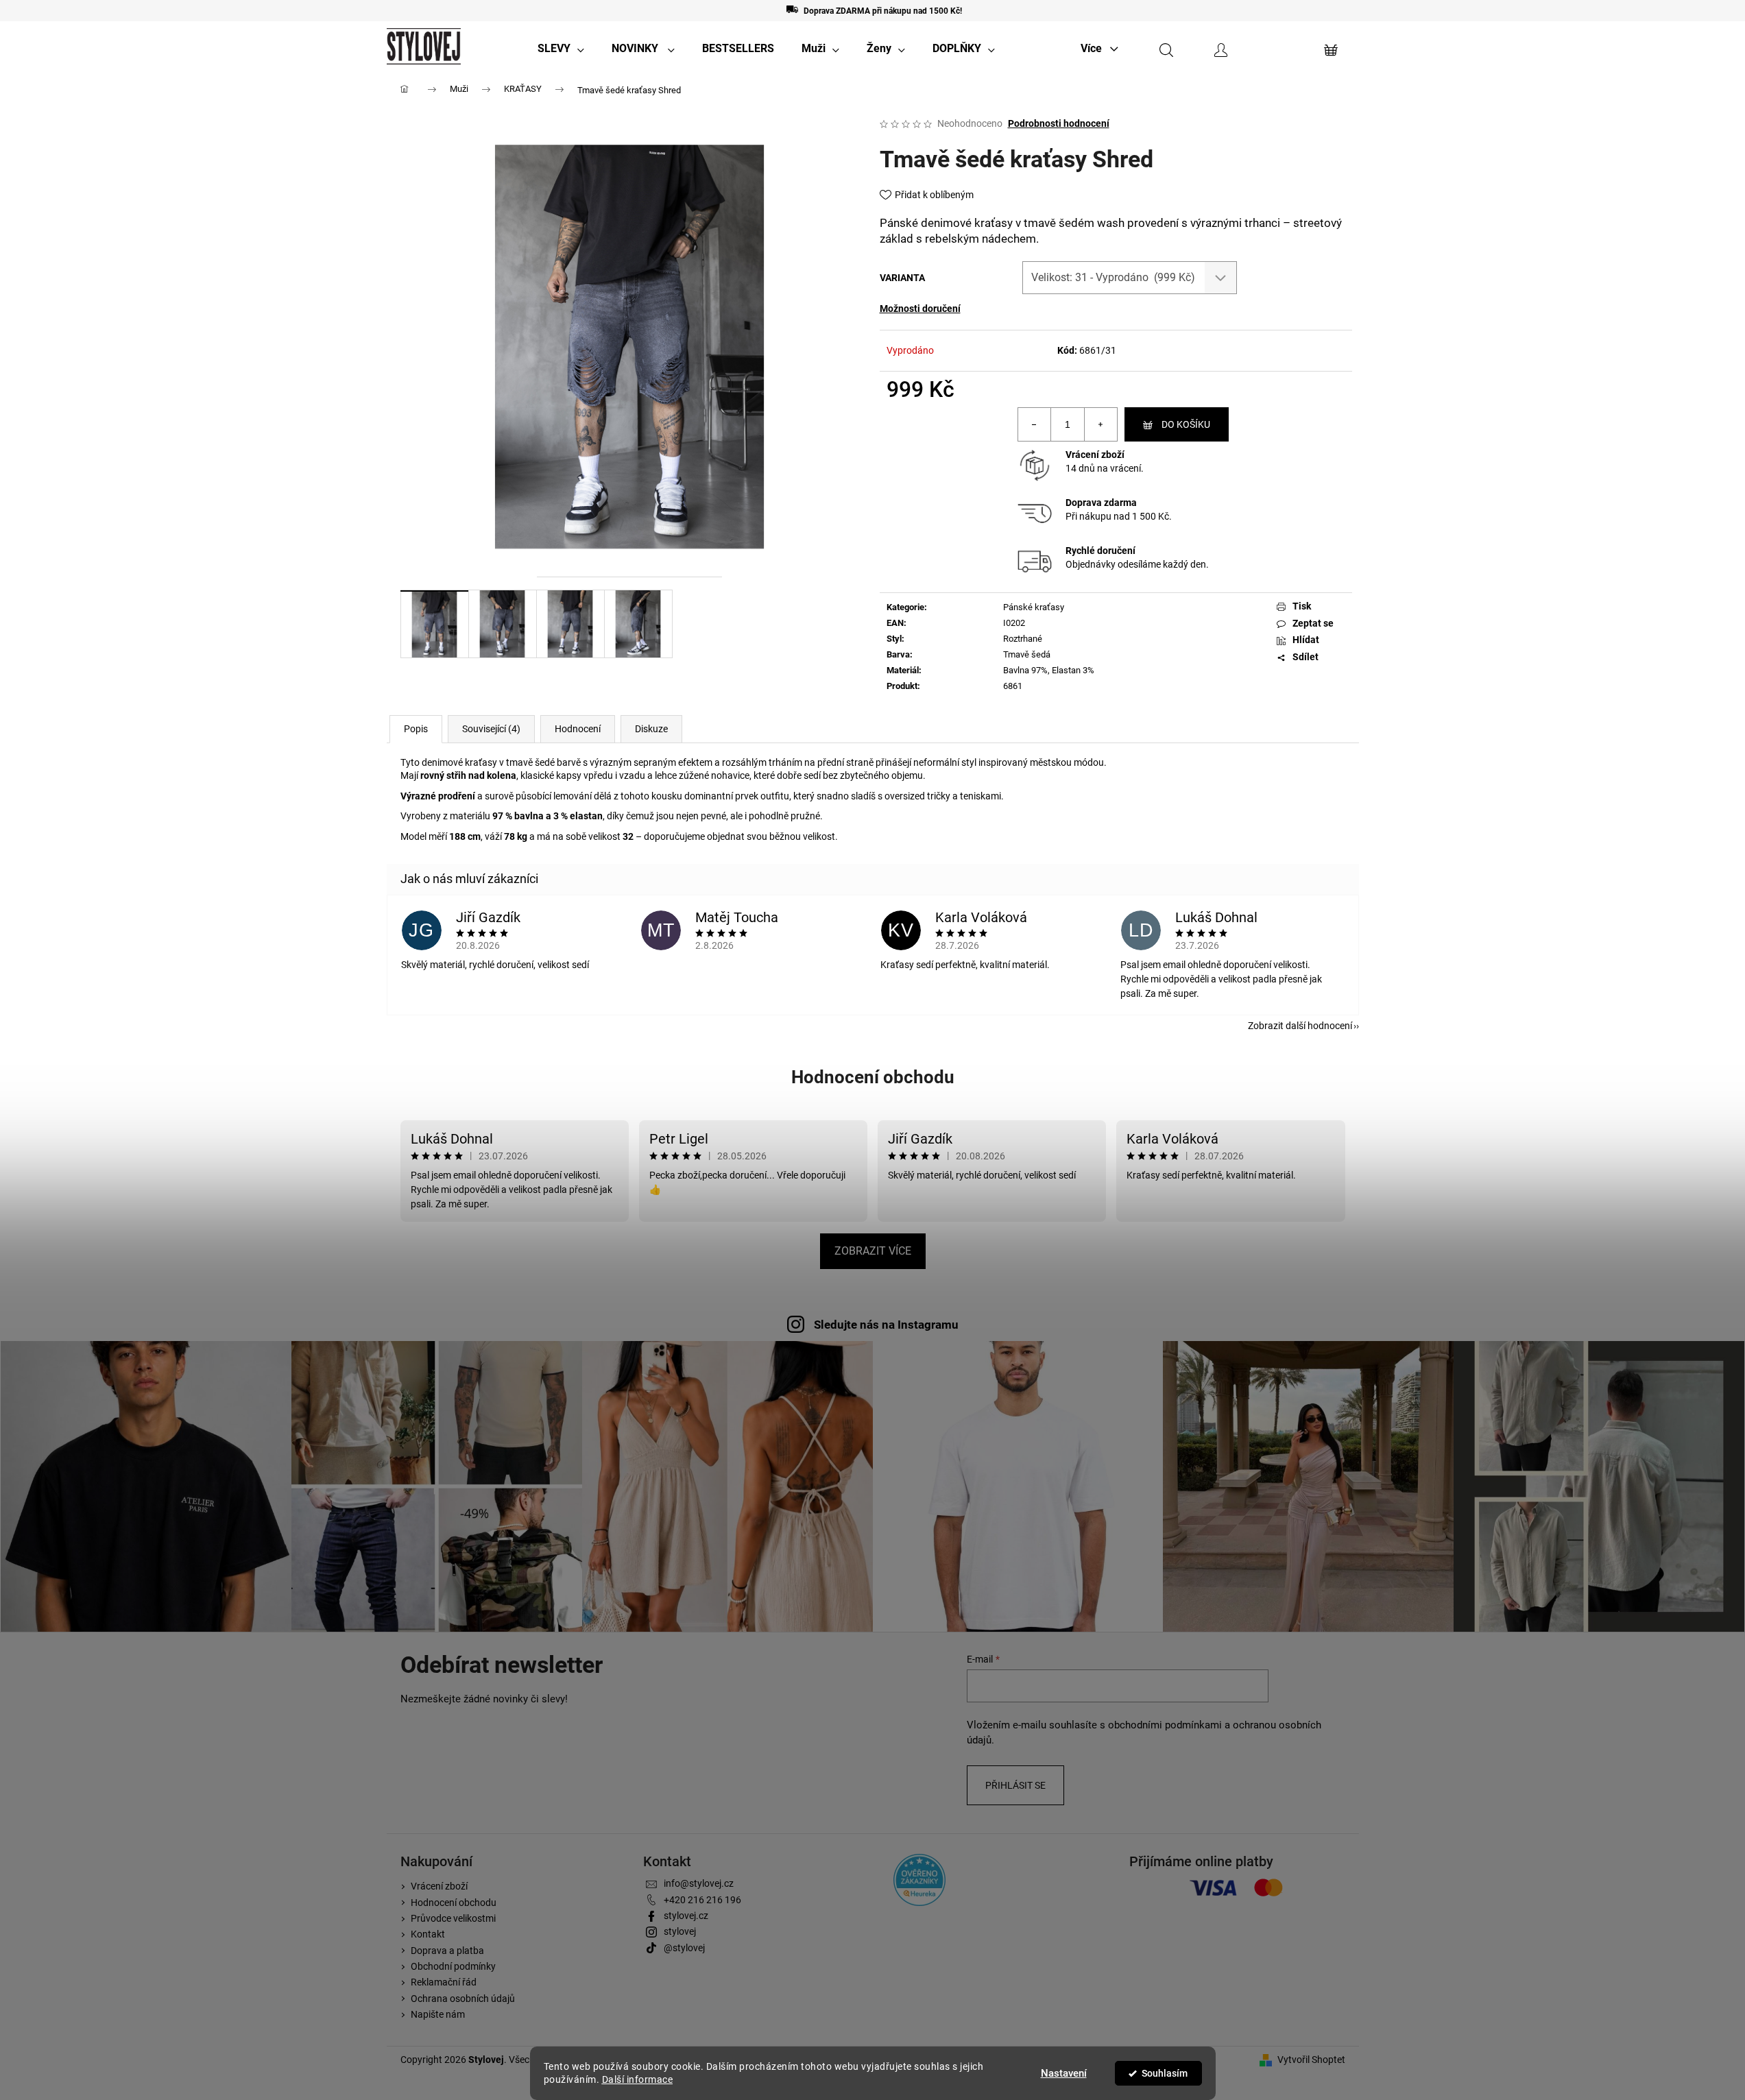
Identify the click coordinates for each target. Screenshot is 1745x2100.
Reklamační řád (444, 1982)
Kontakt (428, 1934)
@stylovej (684, 1948)
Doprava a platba (447, 1951)
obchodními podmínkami (1165, 1725)
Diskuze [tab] (651, 729)
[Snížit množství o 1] (1035, 424)
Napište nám (438, 2014)
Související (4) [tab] (491, 729)
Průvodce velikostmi (453, 1918)
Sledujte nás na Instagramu (886, 1325)
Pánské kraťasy (1034, 607)
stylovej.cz (686, 1916)
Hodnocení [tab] (578, 729)
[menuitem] (561, 49)
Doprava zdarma (1101, 503)
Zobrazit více (873, 1251)
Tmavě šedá (1027, 654)
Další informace (638, 2079)
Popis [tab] (416, 729)
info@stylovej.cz (699, 1883)
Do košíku (1186, 424)
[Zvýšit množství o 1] (1100, 424)
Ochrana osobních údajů (463, 1999)
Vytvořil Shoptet (1311, 2060)
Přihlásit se (1015, 1785)
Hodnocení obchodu (873, 1077)
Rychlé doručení (1100, 551)
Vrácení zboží (1095, 455)
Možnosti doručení (920, 309)
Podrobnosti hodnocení (1059, 123)
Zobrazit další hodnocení (1300, 1026)
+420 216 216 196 (702, 1900)
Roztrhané (1023, 639)
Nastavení (1064, 2073)
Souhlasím (1165, 2073)
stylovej (680, 1931)
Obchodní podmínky (453, 1966)
